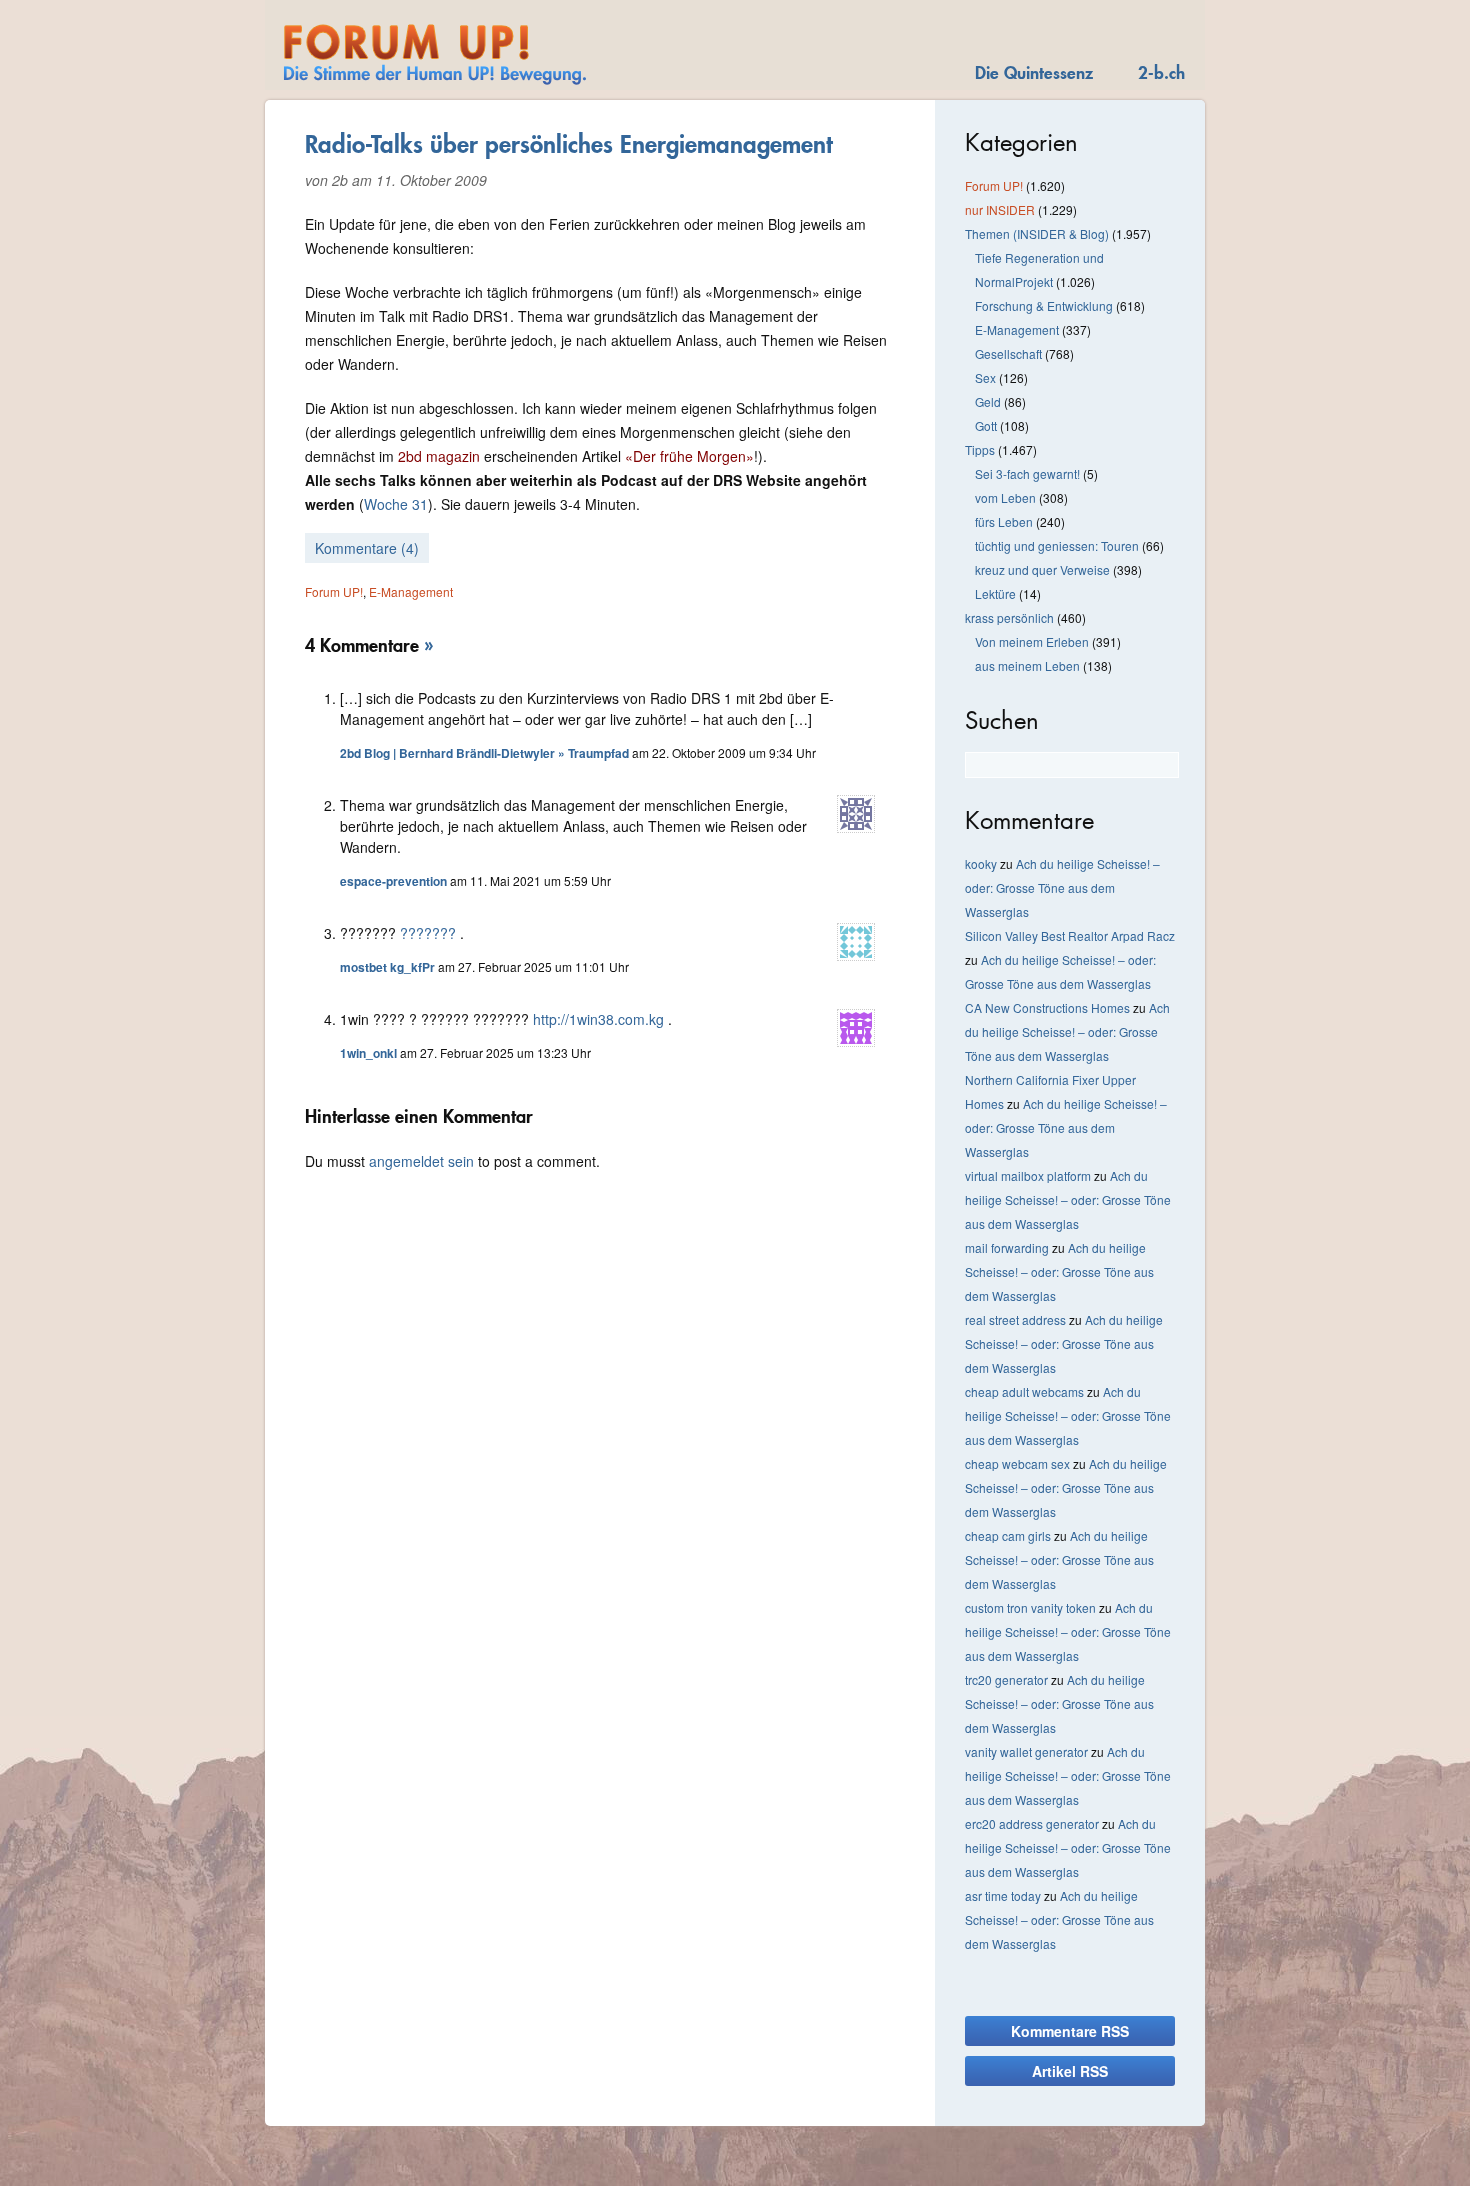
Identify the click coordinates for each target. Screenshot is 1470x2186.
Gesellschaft (1008, 353)
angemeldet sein (421, 1161)
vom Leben (1005, 497)
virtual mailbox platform (1028, 1175)
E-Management (411, 591)
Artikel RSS (1070, 2071)
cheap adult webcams (1024, 1391)
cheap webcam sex (1017, 1463)
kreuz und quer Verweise (1042, 569)
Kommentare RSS (1070, 2031)
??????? (428, 933)
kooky (981, 863)
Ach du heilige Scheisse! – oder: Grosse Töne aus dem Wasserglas (1062, 887)
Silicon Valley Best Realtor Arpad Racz (1070, 935)
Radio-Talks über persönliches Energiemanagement (569, 144)
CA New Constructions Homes (1047, 1007)
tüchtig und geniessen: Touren (1057, 545)
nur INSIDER (1000, 209)
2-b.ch (1161, 72)
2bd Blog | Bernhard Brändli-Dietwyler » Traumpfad (484, 753)
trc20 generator (1006, 1679)
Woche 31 (396, 504)
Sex (985, 377)
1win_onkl (368, 1053)
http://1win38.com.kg (598, 1019)
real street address (1015, 1319)
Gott (986, 425)
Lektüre (995, 593)
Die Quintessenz (1034, 72)
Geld (988, 401)
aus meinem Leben (1027, 665)
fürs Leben (1004, 521)
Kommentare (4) (367, 548)
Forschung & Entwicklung (1044, 305)
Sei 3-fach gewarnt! (1027, 473)
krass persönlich (1009, 617)
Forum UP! (334, 591)
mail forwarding (1007, 1247)
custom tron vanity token (1030, 1607)
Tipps (980, 449)
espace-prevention (393, 881)
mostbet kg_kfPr (387, 967)
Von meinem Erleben (1032, 641)
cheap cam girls (1008, 1535)
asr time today (1003, 1895)
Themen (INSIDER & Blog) (1037, 233)
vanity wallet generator (1026, 1751)
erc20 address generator (1032, 1823)
